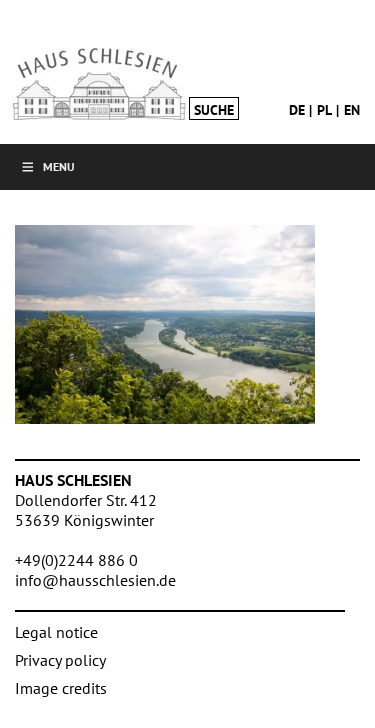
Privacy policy (60, 660)
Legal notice (56, 632)
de (297, 110)
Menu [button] (59, 166)
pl (324, 110)
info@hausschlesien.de (95, 580)
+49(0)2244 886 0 (76, 560)
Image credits (61, 688)
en (352, 110)
